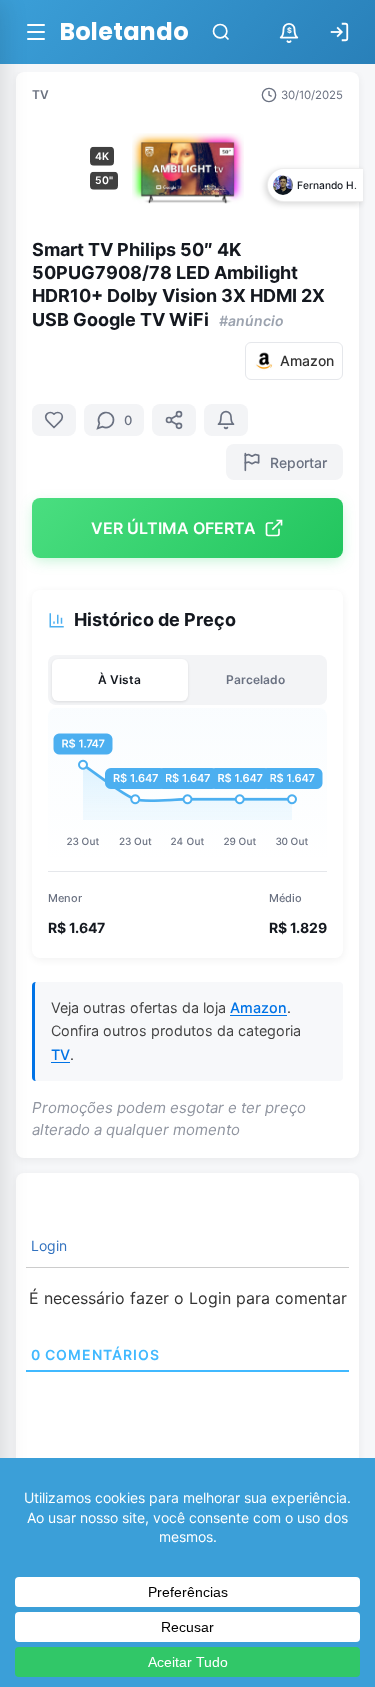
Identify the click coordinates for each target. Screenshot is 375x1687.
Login (47, 1245)
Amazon (258, 1007)
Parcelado (255, 679)
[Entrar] (339, 32)
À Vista (119, 679)
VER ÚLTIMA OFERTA (173, 528)
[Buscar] (221, 32)
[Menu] (36, 32)
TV (40, 94)
